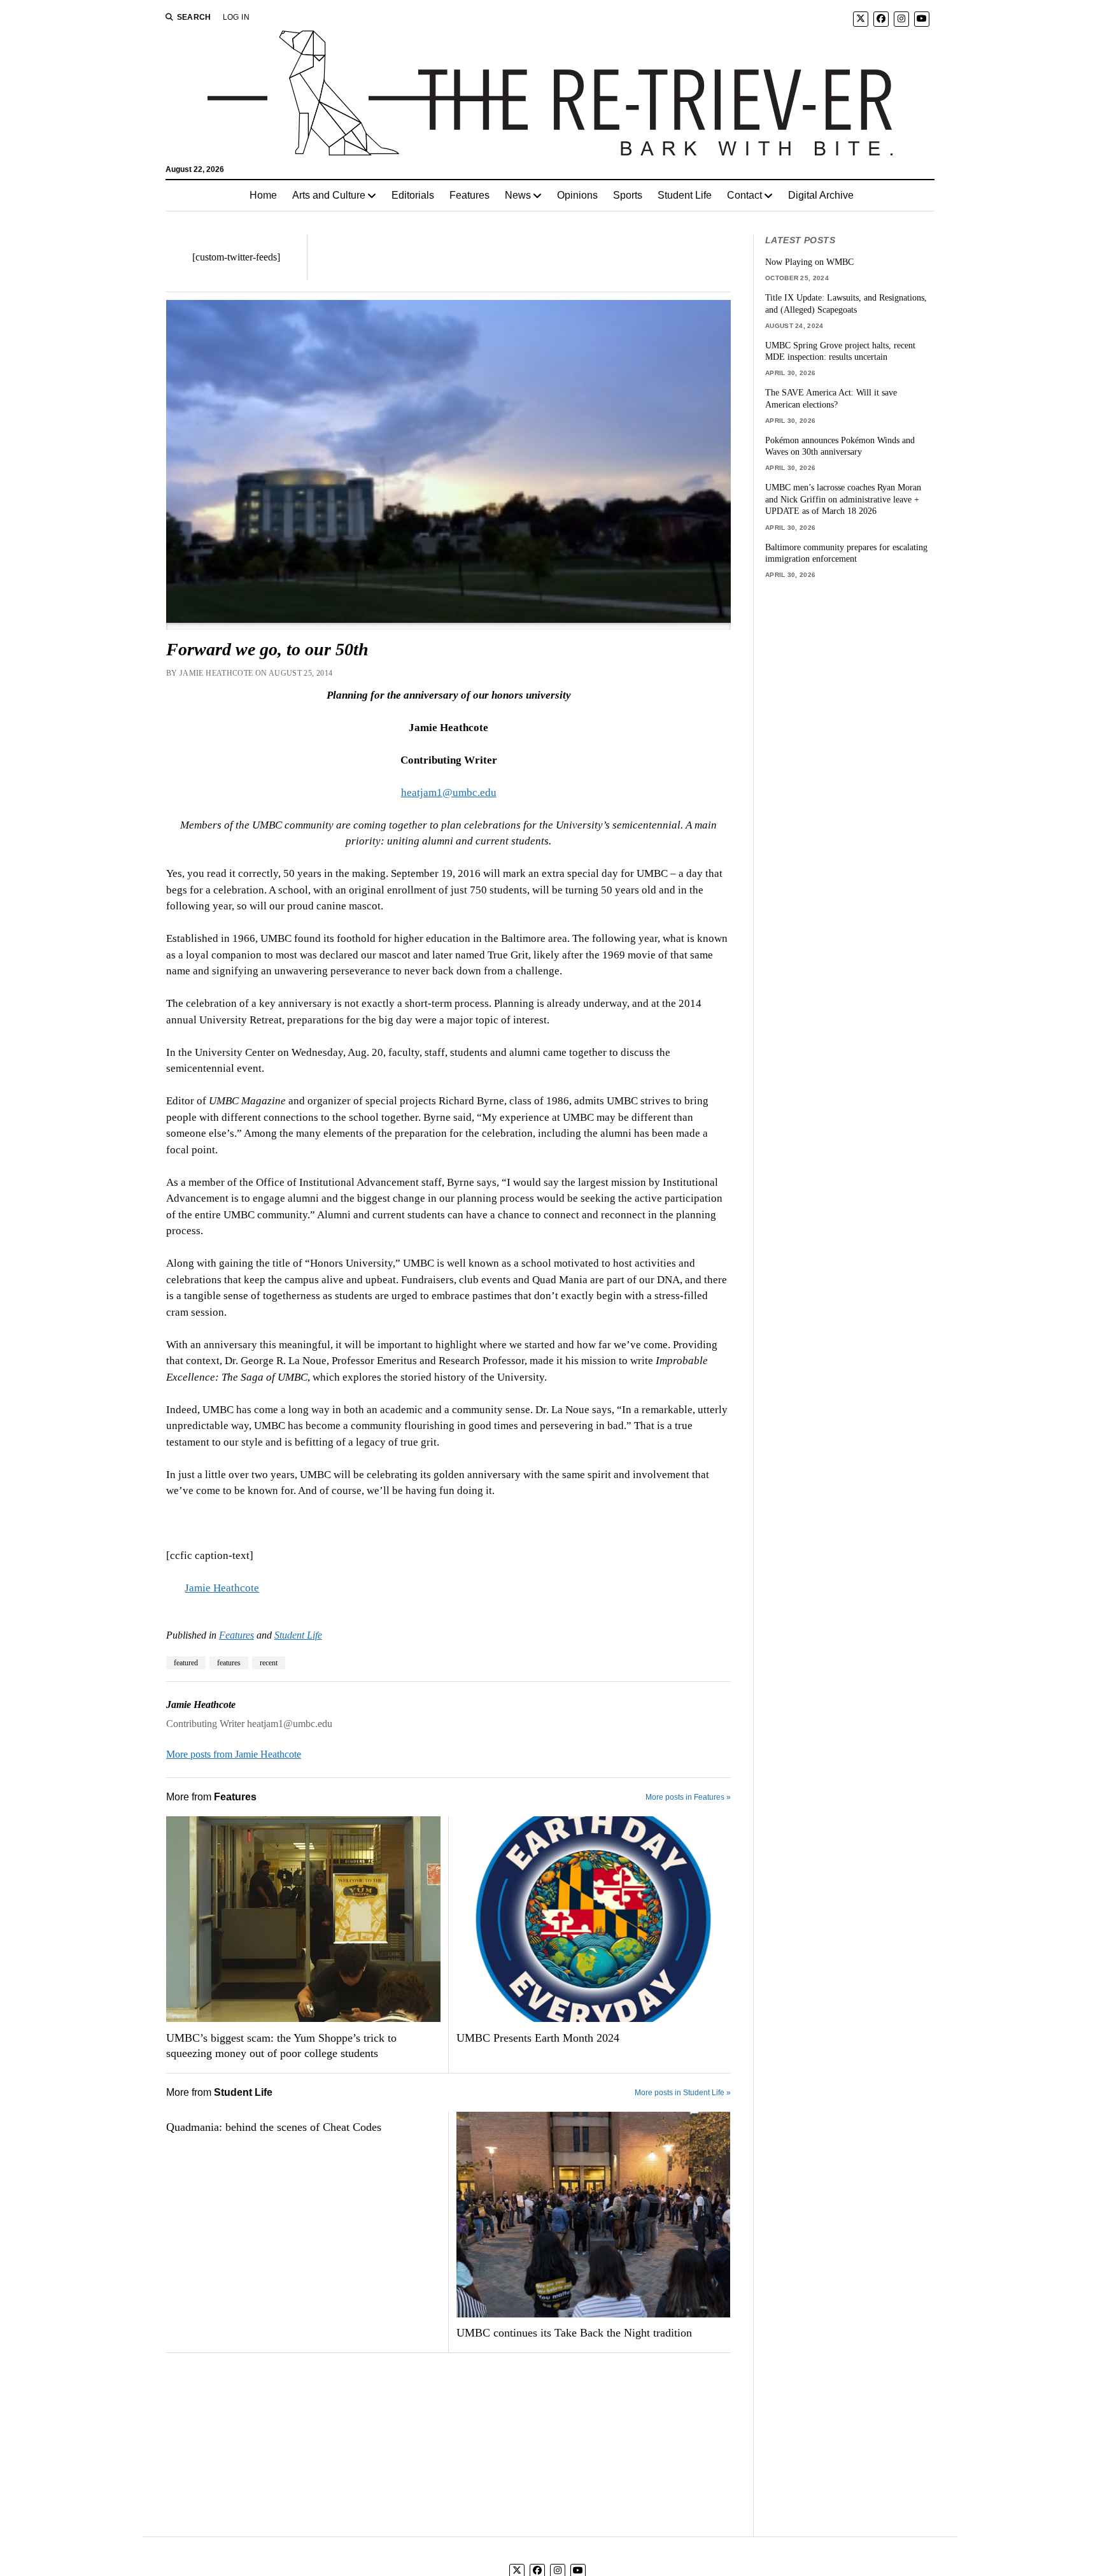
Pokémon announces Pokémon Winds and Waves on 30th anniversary (840, 446)
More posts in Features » (688, 1797)
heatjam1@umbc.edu (449, 793)
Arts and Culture (329, 195)
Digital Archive (821, 195)
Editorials (413, 195)
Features (469, 195)
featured (186, 1663)
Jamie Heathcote (222, 1588)
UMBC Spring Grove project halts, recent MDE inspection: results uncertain (840, 351)
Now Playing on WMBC (809, 262)
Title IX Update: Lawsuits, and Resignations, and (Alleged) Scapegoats (846, 303)
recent (269, 1663)
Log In (236, 17)
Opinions (577, 195)
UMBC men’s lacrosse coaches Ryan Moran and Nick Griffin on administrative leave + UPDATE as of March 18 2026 (843, 499)
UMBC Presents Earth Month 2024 (538, 2038)
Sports (628, 195)
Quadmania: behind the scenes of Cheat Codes (274, 2127)
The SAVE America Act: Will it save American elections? (831, 398)
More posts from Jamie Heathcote (234, 1754)
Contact (744, 195)
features (229, 1663)
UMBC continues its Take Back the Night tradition (574, 2333)
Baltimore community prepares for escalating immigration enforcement (846, 553)
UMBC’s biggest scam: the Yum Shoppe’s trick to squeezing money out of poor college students (281, 2046)
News (518, 195)
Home (263, 195)
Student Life (685, 195)
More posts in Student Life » (683, 2093)
